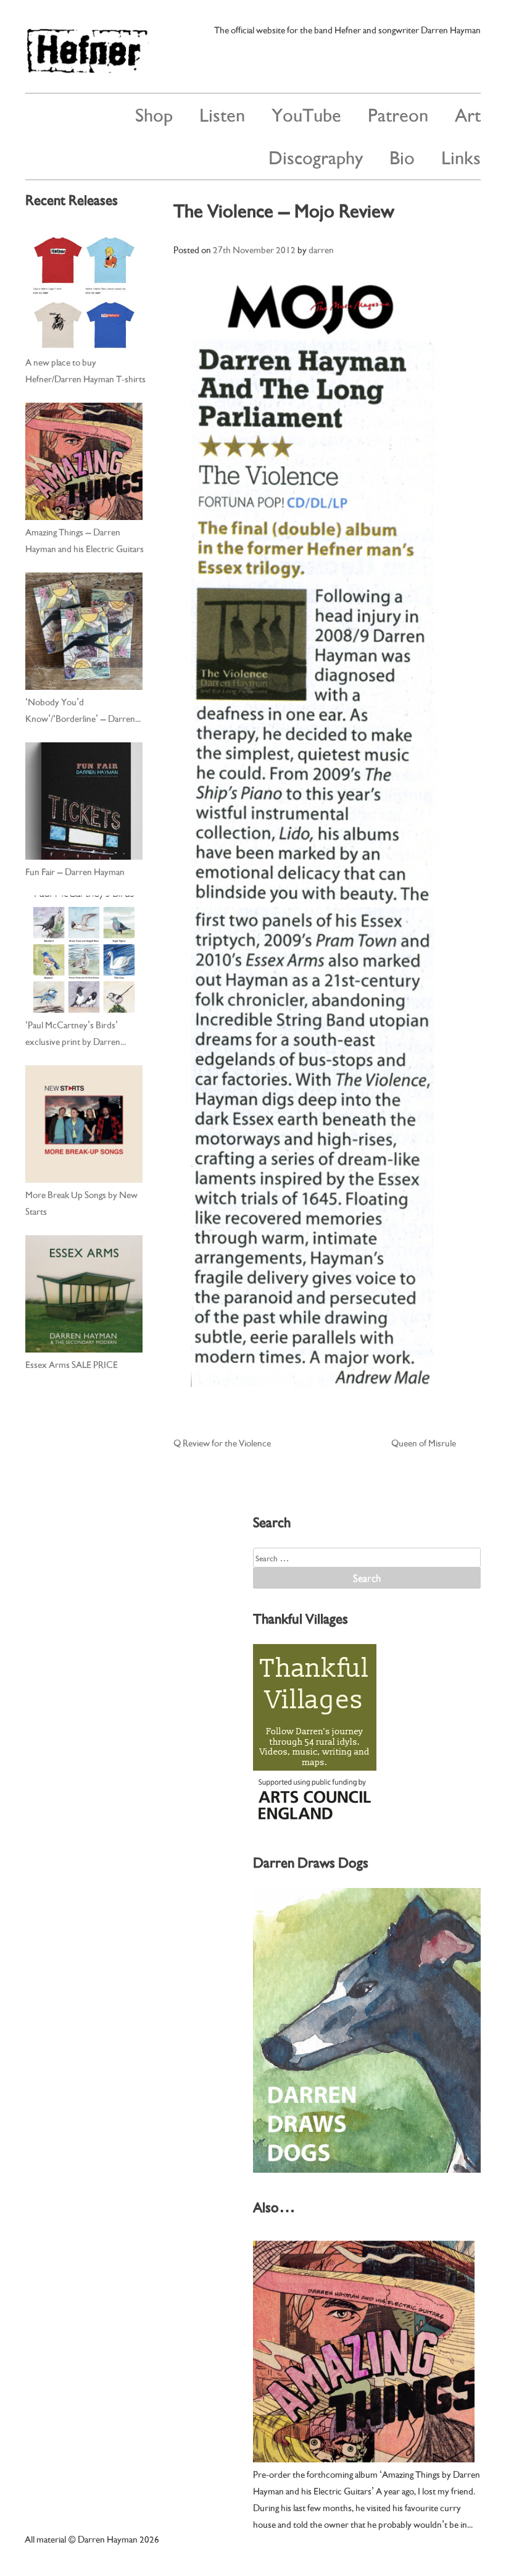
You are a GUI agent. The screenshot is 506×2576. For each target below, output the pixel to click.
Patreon (398, 113)
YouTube (306, 113)
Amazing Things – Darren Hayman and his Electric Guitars (85, 539)
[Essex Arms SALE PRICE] (84, 1294)
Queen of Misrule (424, 1442)
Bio (402, 156)
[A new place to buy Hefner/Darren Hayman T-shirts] (84, 292)
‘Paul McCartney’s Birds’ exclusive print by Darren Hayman (73, 1033)
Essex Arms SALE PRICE (72, 1364)
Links (461, 156)
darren (321, 249)
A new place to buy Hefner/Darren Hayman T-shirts (85, 370)
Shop (154, 113)
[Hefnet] (87, 68)
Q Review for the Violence (222, 1442)
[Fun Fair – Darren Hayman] (84, 801)
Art (468, 113)
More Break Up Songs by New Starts (81, 1202)
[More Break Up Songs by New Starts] (84, 1124)
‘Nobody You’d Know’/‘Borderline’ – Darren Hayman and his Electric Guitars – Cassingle (85, 710)
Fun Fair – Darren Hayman (75, 871)
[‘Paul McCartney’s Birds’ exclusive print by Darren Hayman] (84, 954)
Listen (222, 113)
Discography (316, 156)
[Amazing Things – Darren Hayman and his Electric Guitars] (84, 461)
